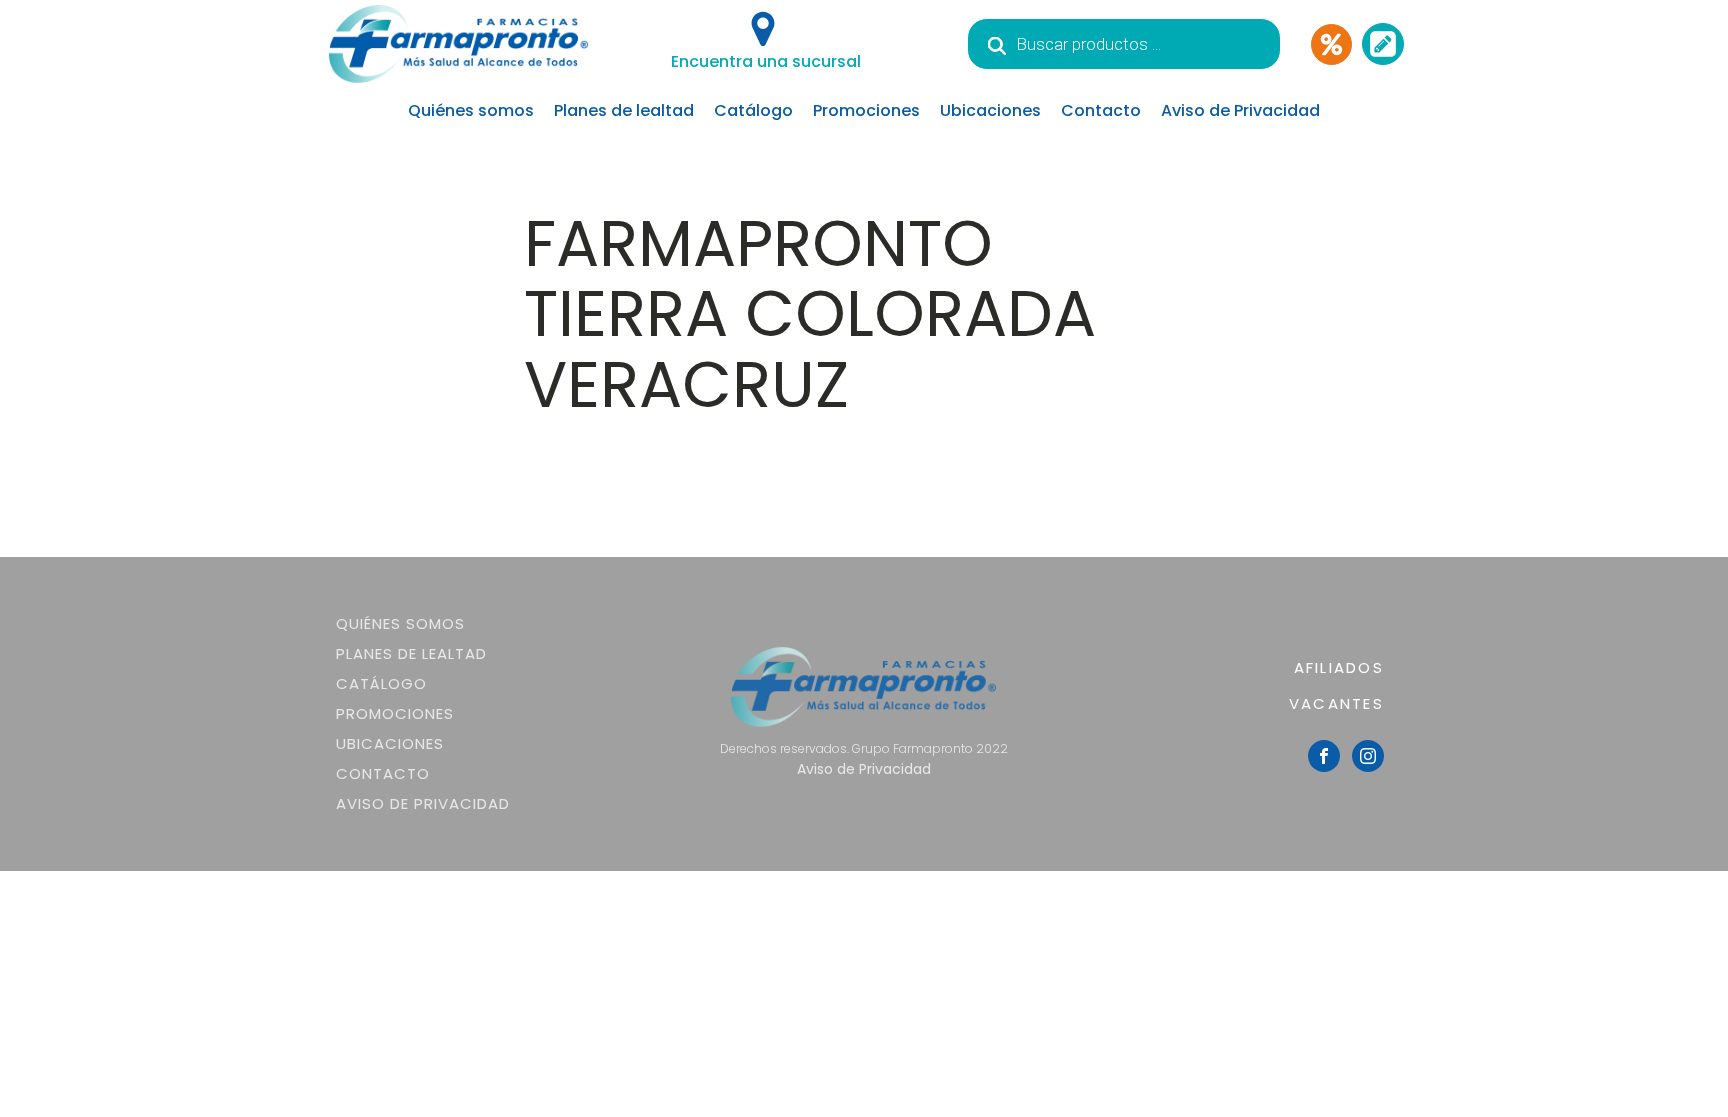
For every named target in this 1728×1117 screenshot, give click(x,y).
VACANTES (1336, 703)
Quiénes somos (471, 110)
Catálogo (753, 110)
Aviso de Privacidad (1240, 110)
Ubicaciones (990, 110)
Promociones (866, 110)
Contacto (1101, 110)
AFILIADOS (1339, 667)
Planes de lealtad (624, 110)
